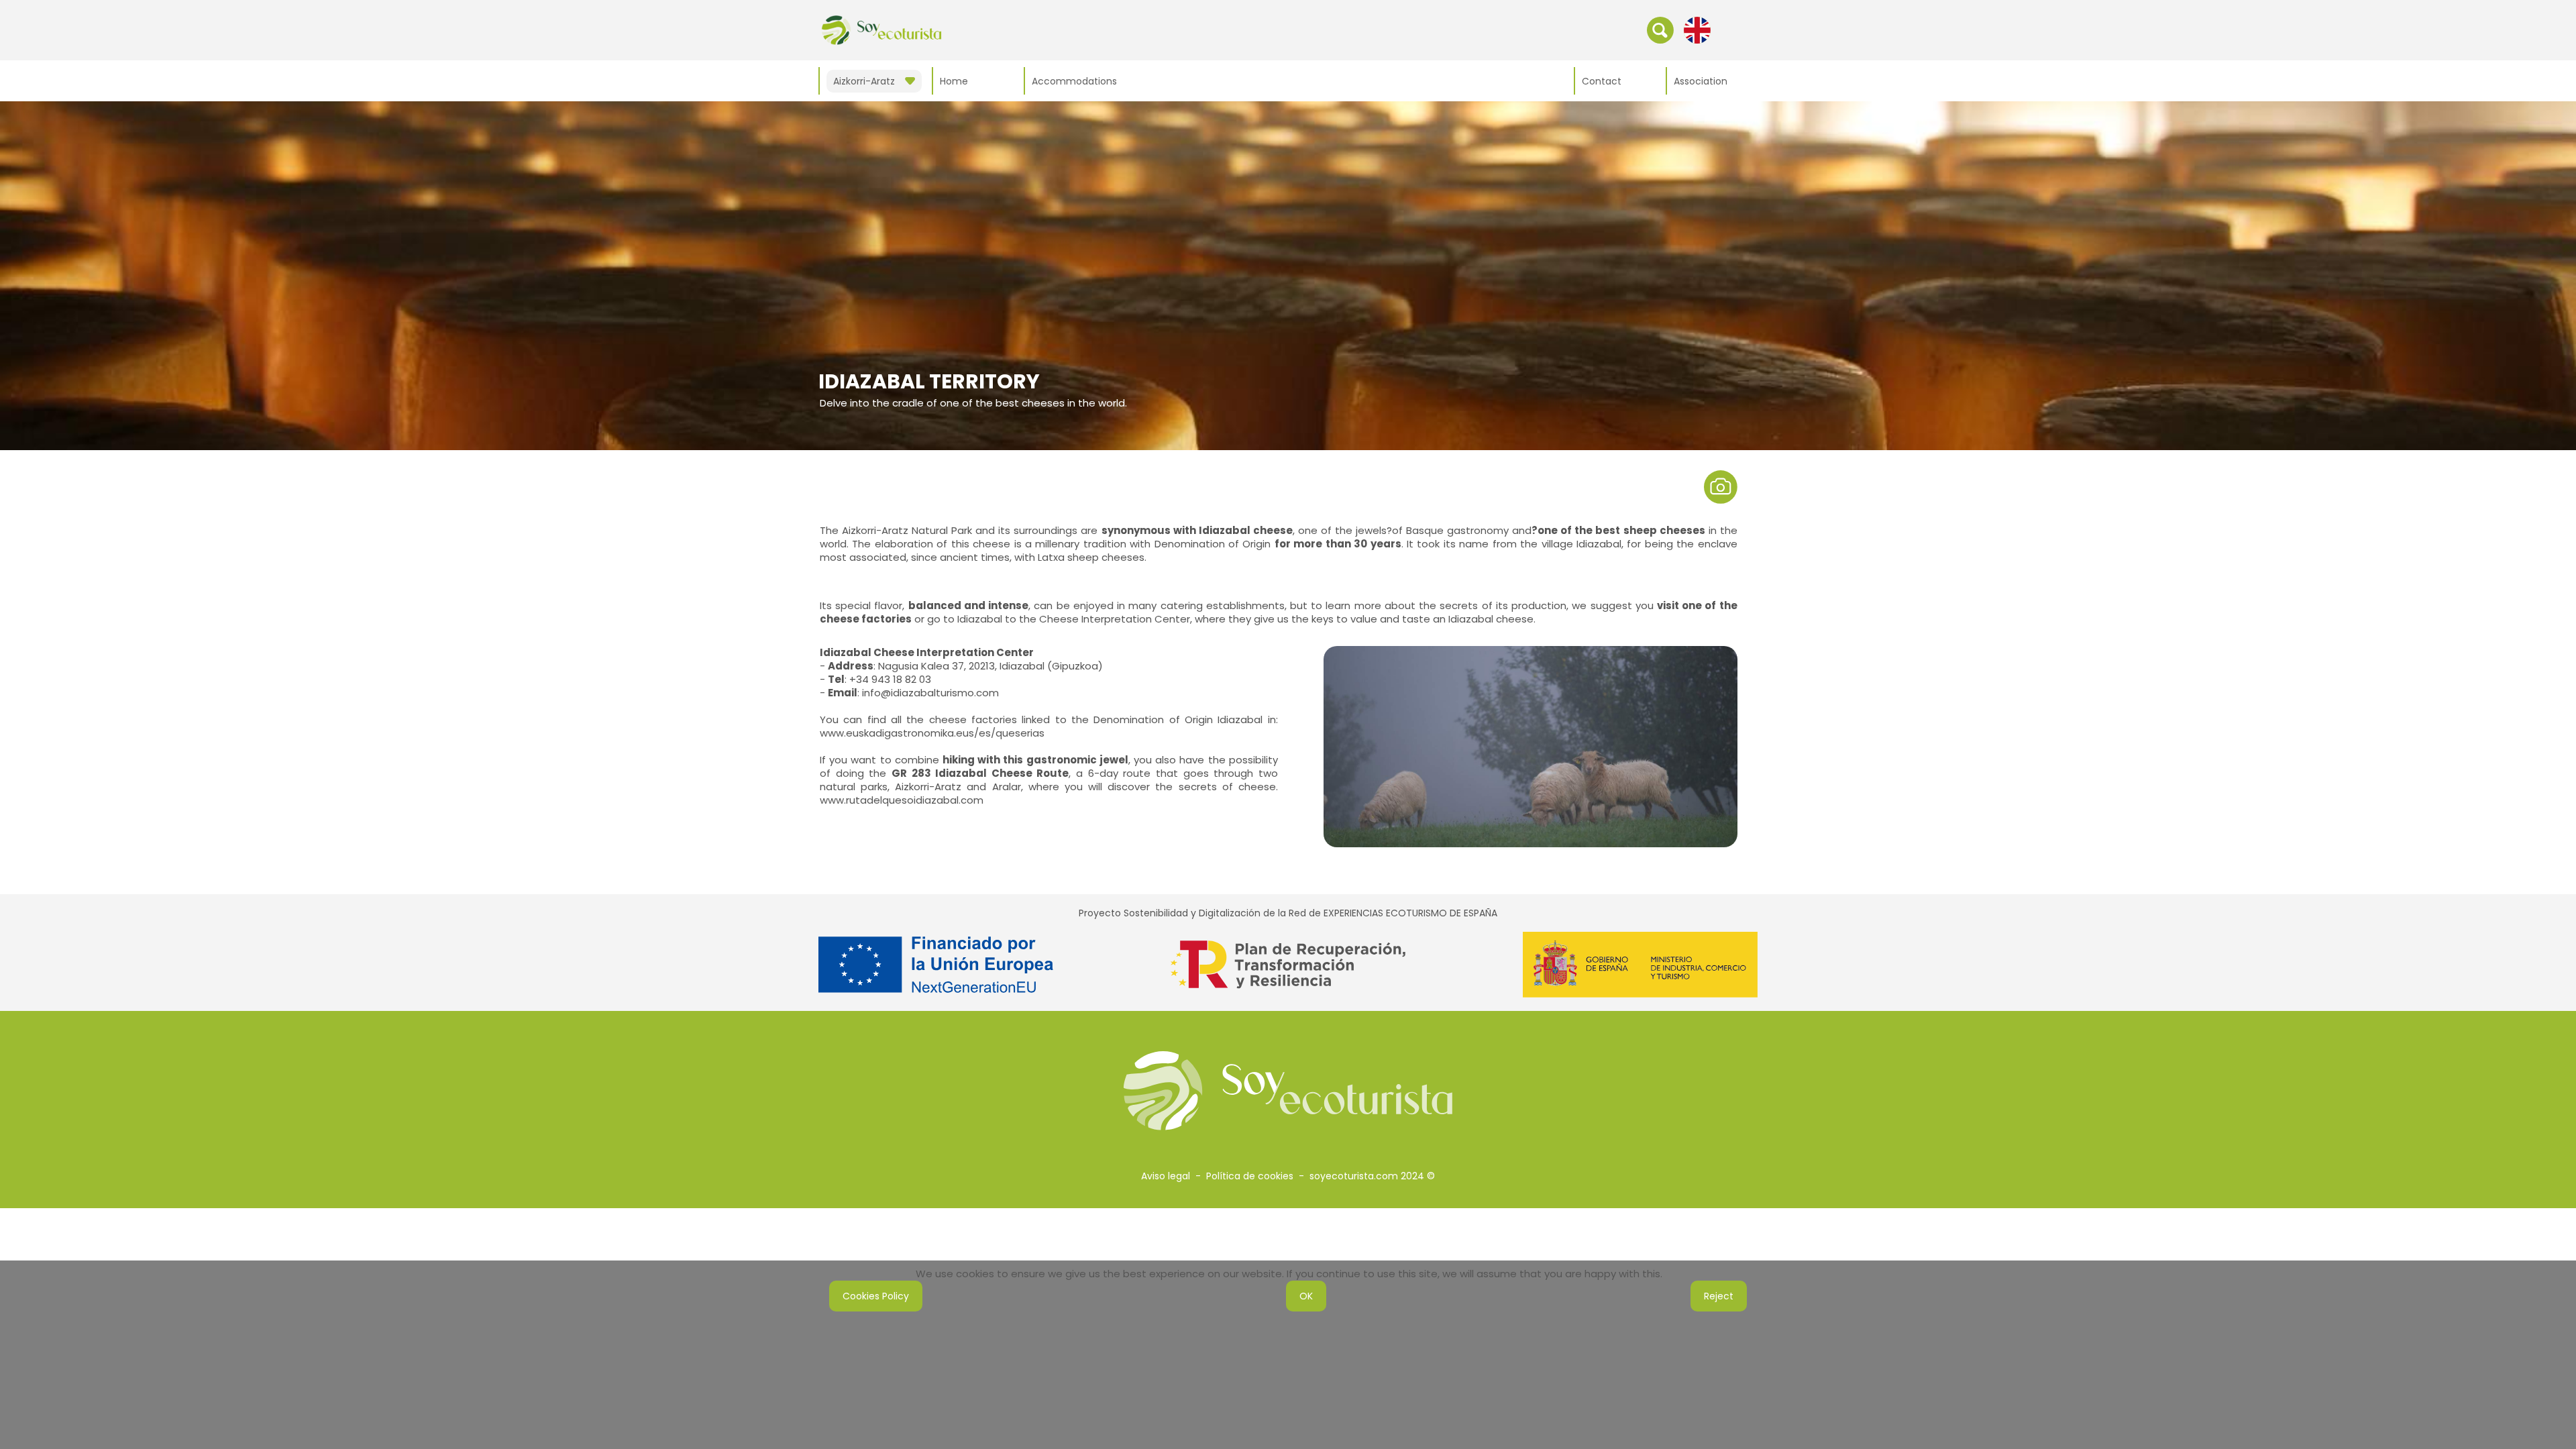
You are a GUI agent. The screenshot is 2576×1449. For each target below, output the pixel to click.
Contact (1602, 81)
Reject (1719, 1296)
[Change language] (1697, 30)
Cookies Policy (876, 1296)
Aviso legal (1166, 1176)
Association (1701, 81)
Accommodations (1074, 81)
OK (1306, 1296)
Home (954, 81)
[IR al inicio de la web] (881, 30)
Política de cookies (1250, 1176)
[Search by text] (1660, 30)
